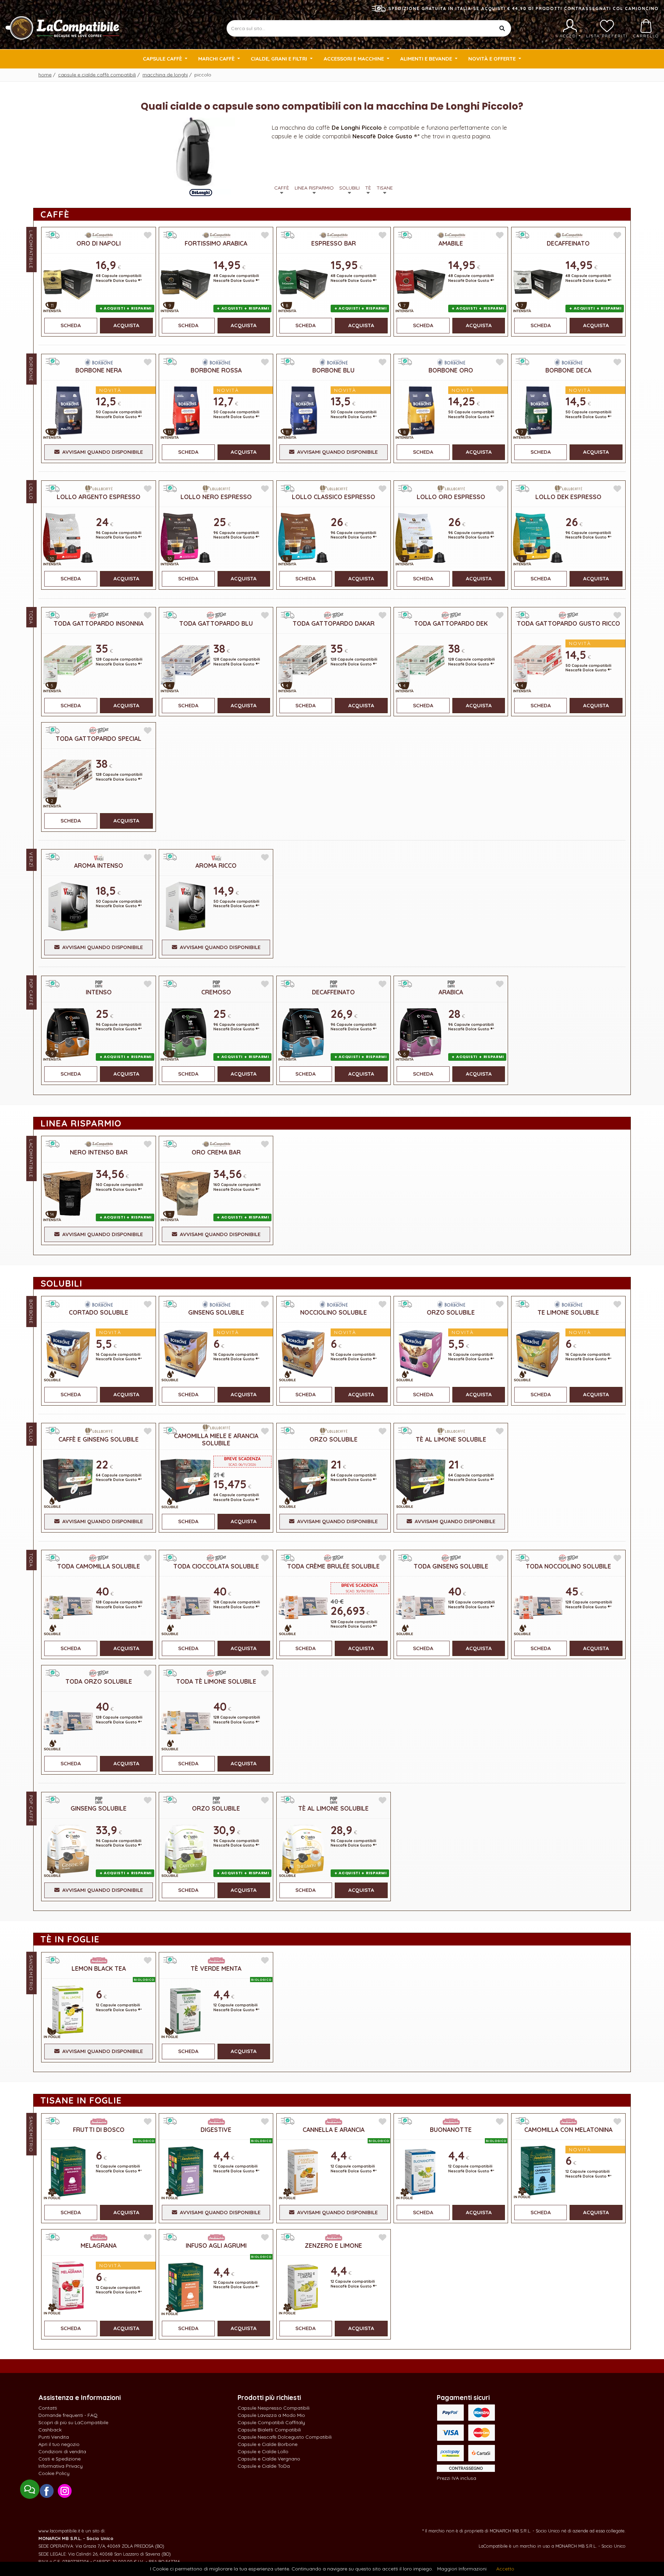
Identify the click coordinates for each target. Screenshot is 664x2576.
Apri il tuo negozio (59, 2444)
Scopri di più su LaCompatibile (73, 2422)
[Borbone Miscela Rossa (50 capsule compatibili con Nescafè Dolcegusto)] (185, 410)
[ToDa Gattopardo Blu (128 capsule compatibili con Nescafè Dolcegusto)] (185, 664)
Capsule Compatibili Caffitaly (271, 2422)
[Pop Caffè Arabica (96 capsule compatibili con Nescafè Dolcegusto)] (420, 1032)
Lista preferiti (607, 36)
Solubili (349, 188)
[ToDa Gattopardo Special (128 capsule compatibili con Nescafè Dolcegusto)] (68, 779)
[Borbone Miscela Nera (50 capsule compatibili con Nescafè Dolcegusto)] (68, 410)
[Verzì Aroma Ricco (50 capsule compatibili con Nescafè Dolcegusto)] (185, 906)
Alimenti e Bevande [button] (427, 59)
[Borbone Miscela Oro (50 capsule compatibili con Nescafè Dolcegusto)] (420, 410)
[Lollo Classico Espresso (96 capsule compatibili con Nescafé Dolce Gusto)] (303, 537)
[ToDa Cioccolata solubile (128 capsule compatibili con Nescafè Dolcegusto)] (185, 1607)
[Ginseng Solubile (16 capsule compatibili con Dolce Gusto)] (185, 1353)
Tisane (385, 188)
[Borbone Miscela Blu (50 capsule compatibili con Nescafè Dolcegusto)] (303, 410)
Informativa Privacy (61, 2466)
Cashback (50, 2430)
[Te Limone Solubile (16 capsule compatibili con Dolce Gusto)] (538, 1353)
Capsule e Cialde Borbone (268, 2444)
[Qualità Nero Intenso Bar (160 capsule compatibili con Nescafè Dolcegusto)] (68, 1193)
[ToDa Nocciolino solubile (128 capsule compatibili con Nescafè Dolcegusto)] (538, 1607)
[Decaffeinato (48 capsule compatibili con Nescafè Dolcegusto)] (538, 284)
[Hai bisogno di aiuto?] (30, 2489)
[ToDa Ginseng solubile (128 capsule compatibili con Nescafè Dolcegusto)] (420, 1607)
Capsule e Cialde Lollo (263, 2451)
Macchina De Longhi (165, 75)
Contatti (48, 2408)
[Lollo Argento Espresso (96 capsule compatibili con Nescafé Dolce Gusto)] (68, 537)
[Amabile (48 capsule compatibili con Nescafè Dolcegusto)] (420, 284)
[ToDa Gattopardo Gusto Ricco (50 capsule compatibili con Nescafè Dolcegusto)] (538, 664)
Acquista (126, 325)
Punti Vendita (54, 2437)
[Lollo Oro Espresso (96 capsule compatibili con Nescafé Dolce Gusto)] (420, 537)
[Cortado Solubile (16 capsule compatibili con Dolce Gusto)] (68, 1353)
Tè (368, 188)
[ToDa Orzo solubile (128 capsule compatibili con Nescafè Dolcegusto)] (68, 1722)
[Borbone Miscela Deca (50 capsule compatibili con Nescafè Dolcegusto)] (538, 410)
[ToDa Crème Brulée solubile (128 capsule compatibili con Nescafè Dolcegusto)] (303, 1607)
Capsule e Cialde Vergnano (269, 2459)
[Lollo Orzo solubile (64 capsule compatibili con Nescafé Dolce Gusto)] (303, 1479)
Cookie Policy (54, 2473)
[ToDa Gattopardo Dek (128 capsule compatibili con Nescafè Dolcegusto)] (420, 664)
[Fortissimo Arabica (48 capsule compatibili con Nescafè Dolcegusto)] (185, 284)
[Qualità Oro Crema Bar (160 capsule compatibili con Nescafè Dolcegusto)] (185, 1193)
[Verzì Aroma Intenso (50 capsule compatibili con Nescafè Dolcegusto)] (68, 906)
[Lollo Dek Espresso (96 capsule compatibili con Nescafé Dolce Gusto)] (538, 537)
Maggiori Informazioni (462, 2569)
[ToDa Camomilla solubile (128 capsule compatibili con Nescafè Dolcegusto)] (68, 1607)
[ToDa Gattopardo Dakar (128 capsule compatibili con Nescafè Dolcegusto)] (303, 664)
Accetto (505, 2569)
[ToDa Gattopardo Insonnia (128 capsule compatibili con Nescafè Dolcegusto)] (68, 664)
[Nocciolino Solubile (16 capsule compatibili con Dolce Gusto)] (303, 1353)
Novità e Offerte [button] (493, 59)
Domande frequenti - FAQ (68, 2415)
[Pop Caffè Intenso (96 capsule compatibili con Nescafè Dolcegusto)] (68, 1032)
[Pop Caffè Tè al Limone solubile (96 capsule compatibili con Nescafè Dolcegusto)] (303, 1848)
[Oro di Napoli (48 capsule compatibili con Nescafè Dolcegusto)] (68, 284)
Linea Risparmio (314, 188)
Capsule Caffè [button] (163, 59)
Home (45, 75)
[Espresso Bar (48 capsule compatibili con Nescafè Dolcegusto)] (303, 284)
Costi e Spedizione (59, 2459)
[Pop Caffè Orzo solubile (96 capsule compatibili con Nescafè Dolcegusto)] (185, 1848)
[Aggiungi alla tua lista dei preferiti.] (148, 235)
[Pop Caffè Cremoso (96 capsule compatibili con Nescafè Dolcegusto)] (185, 1032)
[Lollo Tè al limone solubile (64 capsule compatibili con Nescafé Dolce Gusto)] (420, 1479)
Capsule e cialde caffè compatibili (97, 75)
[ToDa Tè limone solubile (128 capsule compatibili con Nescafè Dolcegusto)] (185, 1722)
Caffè (282, 188)
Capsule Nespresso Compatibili (274, 2408)
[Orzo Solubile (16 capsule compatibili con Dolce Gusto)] (420, 1353)
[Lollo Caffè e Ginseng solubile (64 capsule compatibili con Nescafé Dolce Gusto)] (68, 1479)
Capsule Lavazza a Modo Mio (271, 2415)
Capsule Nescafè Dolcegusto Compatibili (285, 2437)
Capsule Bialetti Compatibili (269, 2430)
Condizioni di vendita (62, 2451)
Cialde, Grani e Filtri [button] (280, 59)
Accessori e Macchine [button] (354, 59)
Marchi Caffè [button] (217, 59)
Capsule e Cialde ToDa (264, 2466)
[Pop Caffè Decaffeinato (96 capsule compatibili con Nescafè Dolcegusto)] (303, 1032)
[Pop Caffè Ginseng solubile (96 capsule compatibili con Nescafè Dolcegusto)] (68, 1848)
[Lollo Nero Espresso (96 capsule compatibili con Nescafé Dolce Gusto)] (185, 537)
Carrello (646, 36)
